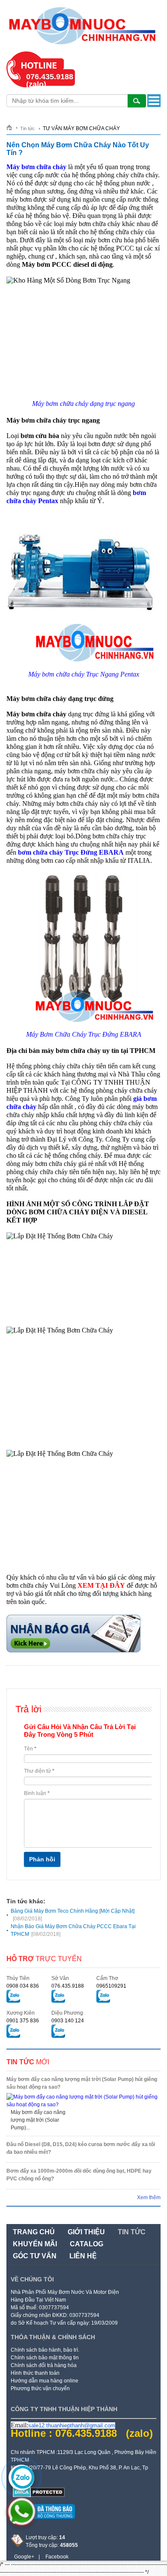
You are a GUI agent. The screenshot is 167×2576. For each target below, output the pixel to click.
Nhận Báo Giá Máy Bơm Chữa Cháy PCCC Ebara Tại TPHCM (73, 1930)
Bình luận (37, 1793)
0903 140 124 (68, 2021)
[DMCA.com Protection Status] (39, 2495)
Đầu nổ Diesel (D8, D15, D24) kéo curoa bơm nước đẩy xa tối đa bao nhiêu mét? (81, 2148)
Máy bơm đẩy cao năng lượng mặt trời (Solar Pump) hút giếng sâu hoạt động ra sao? (82, 2083)
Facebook (57, 2557)
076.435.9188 (68, 1986)
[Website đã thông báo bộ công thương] (43, 2522)
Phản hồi (42, 1859)
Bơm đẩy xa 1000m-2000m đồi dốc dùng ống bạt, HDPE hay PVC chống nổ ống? (79, 2175)
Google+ (24, 2557)
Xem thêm (149, 2197)
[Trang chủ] (12, 127)
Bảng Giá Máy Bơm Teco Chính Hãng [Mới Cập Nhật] (73, 1915)
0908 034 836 (23, 1986)
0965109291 (111, 1986)
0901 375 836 (23, 2021)
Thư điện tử (39, 1771)
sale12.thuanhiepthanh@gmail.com (72, 2425)
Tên (30, 1749)
